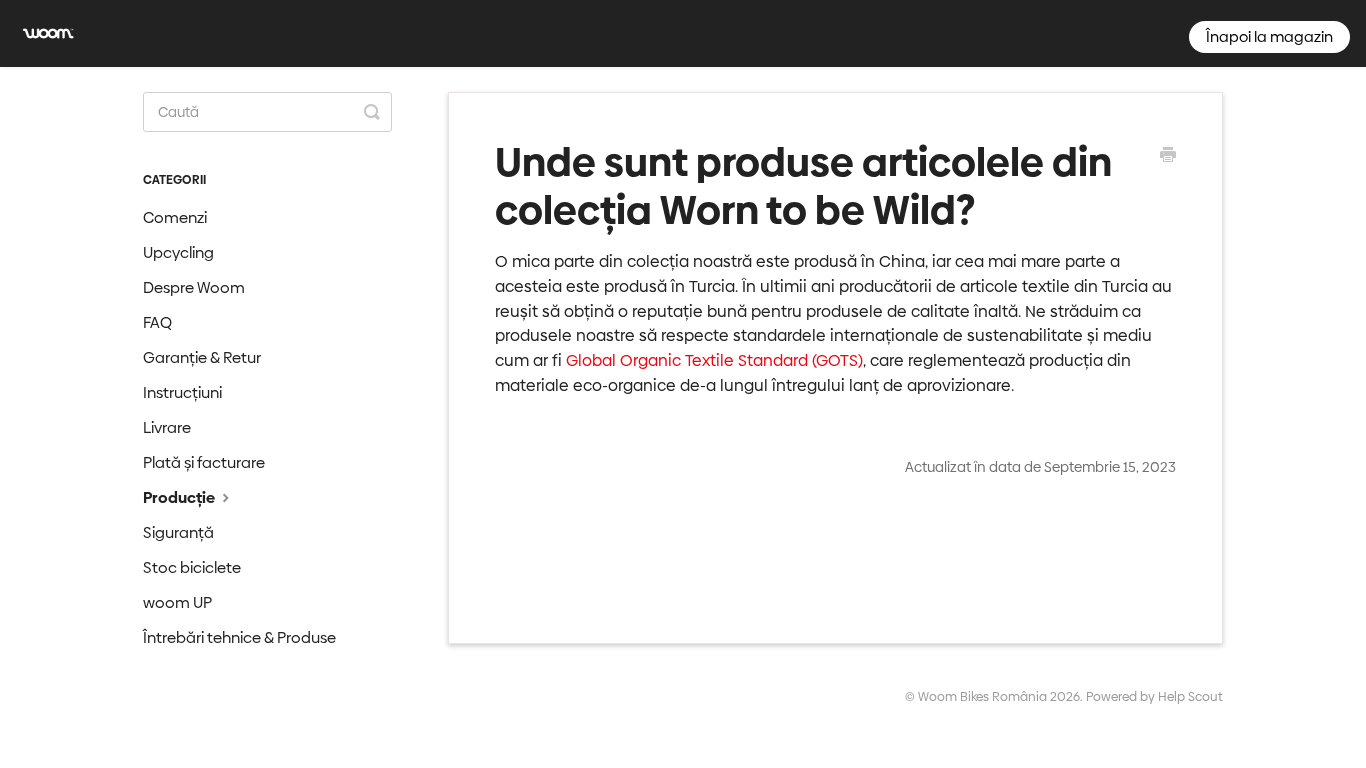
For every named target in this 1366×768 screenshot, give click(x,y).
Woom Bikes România (982, 696)
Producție (180, 497)
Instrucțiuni (182, 392)
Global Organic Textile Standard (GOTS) (714, 360)
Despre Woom (194, 287)
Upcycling (178, 252)
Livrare (167, 427)
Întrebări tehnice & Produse (239, 637)
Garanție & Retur (202, 357)
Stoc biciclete (192, 567)
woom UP (177, 602)
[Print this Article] (1168, 157)
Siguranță (178, 532)
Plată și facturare (204, 462)
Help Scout (1190, 696)
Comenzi (175, 217)
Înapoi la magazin (1269, 36)
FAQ (157, 322)
